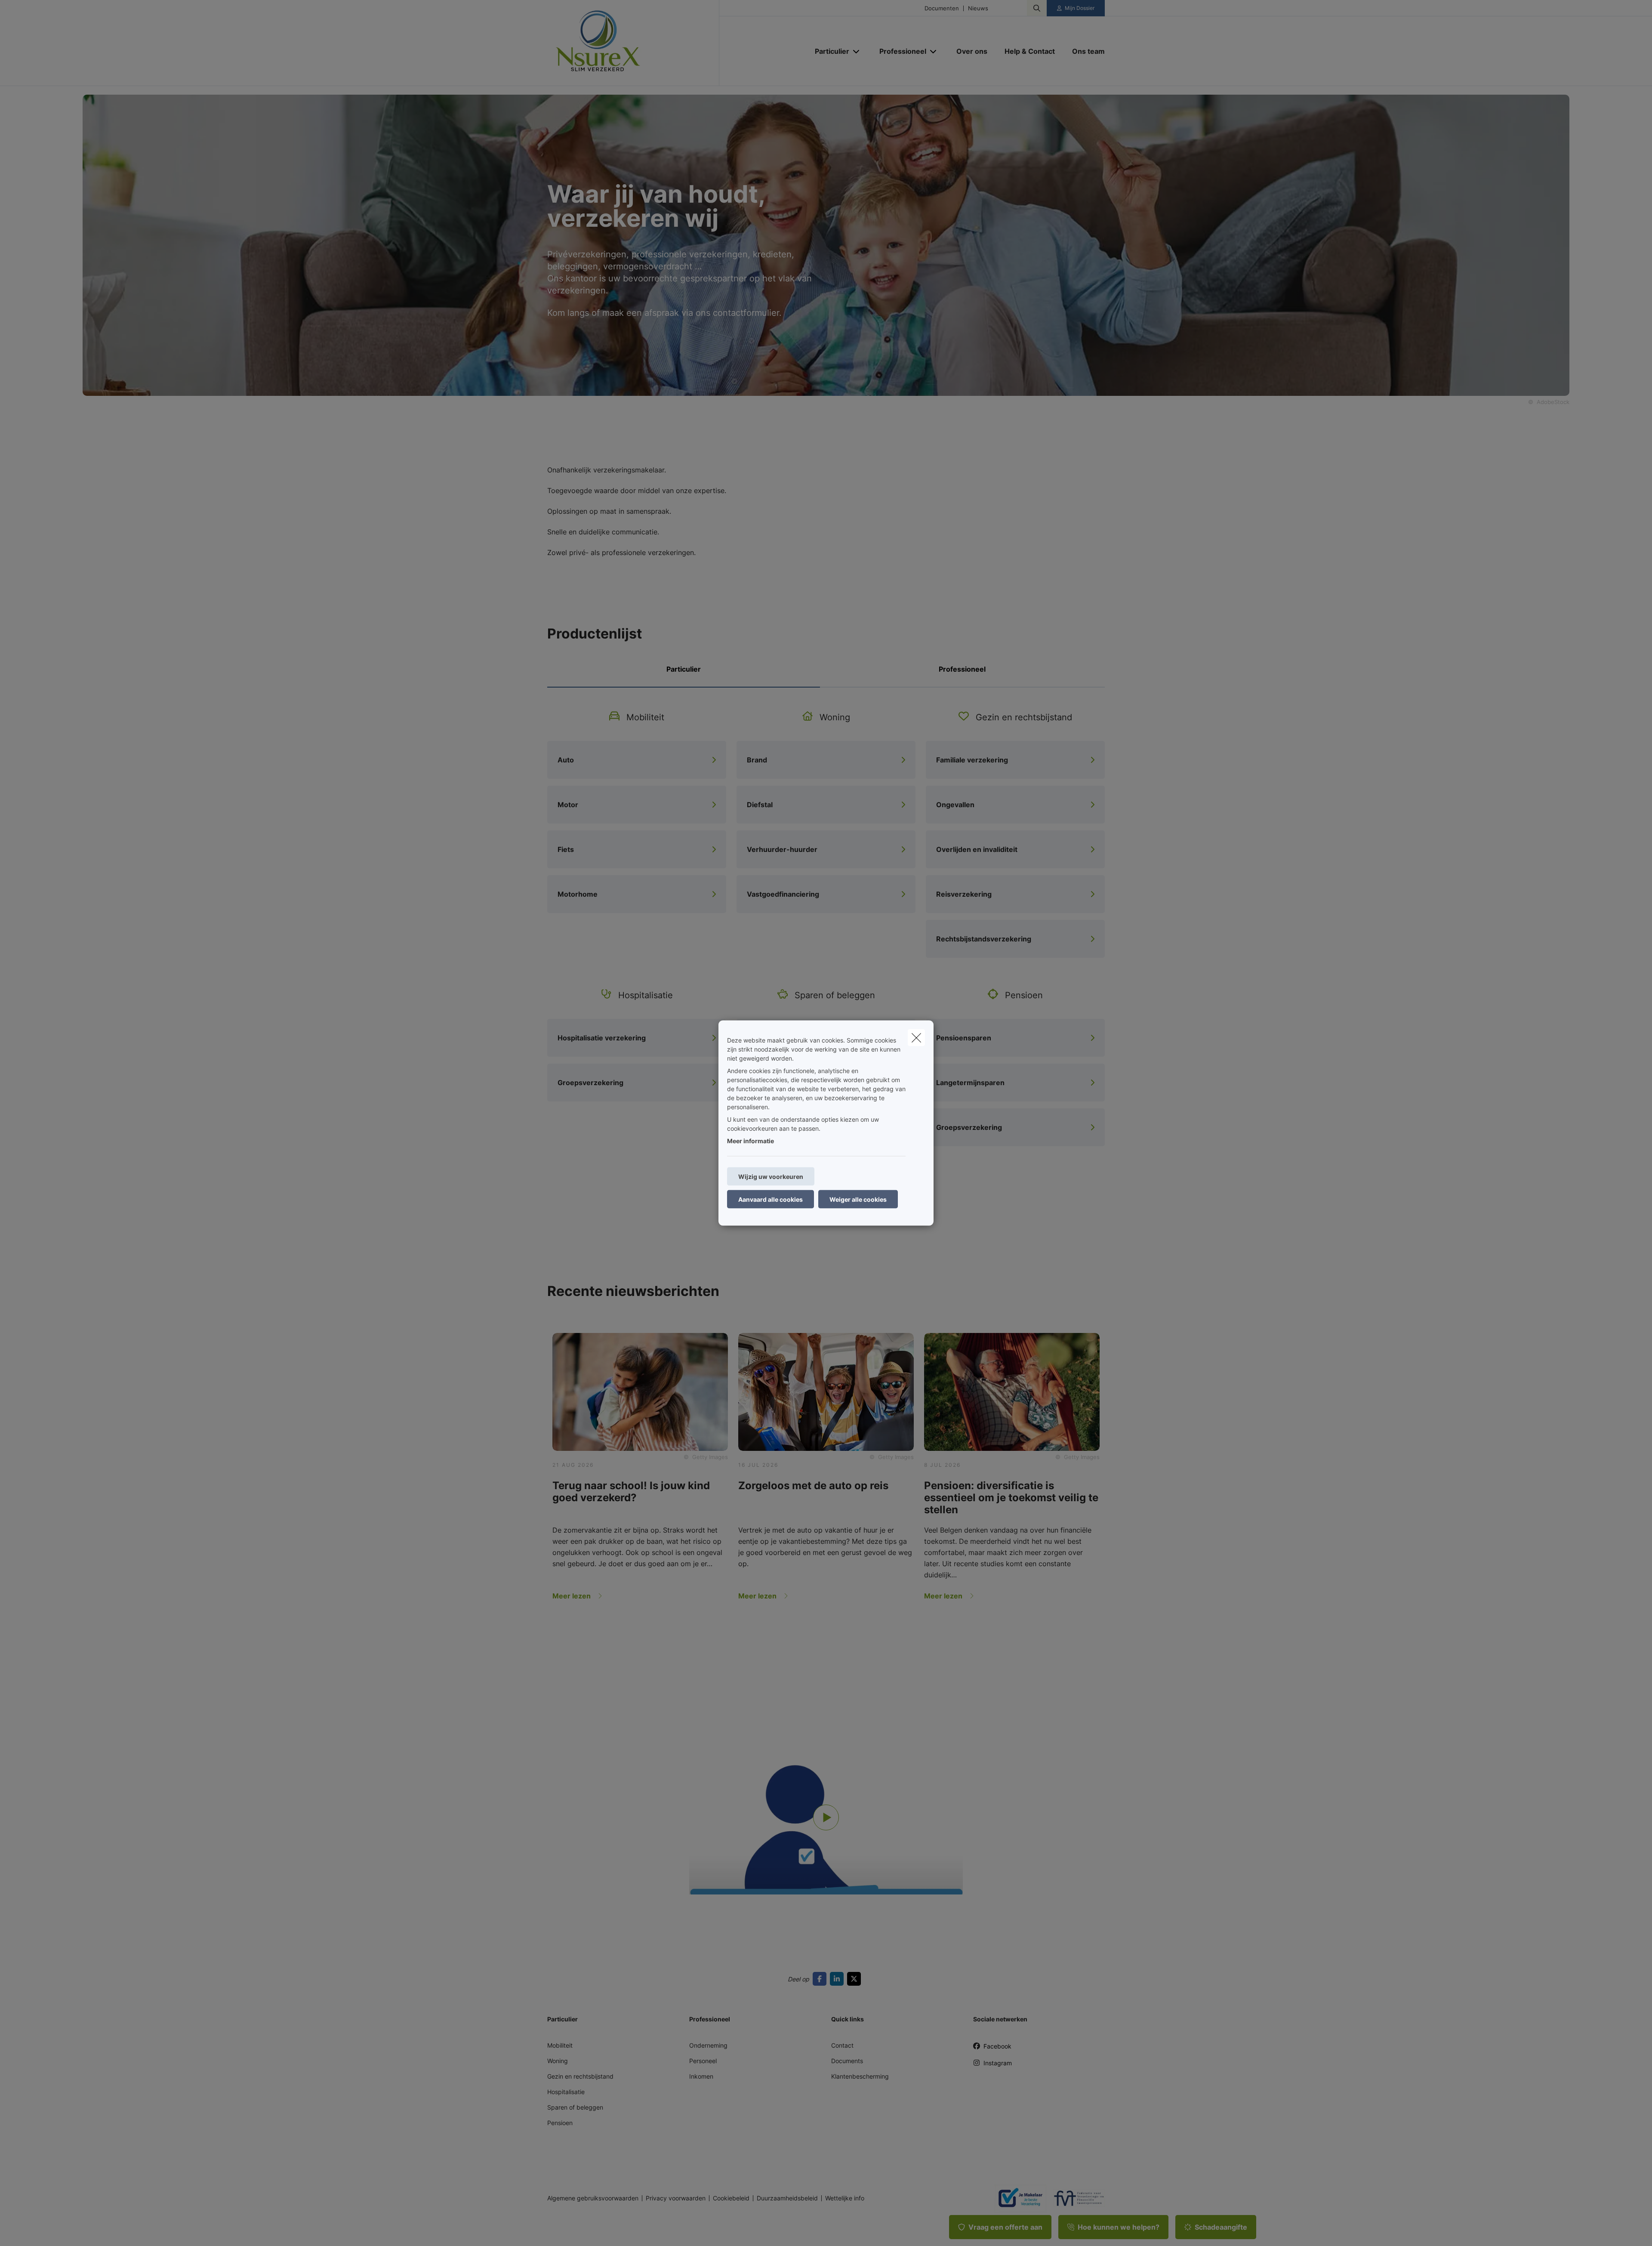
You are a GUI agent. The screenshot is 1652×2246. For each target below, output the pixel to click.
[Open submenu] (857, 51)
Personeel (703, 2061)
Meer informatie (750, 1141)
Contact (842, 2045)
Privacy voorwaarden (676, 2198)
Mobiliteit (560, 2045)
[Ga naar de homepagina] (633, 43)
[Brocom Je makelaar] (1017, 2198)
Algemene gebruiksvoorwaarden (593, 2198)
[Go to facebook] (821, 1979)
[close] (916, 1038)
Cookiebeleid (731, 2198)
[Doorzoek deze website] (1037, 8)
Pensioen (560, 2123)
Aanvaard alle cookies (771, 1199)
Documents (847, 2061)
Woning (558, 2061)
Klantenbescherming (860, 2076)
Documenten (942, 8)
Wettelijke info (845, 2198)
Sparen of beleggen (575, 2107)
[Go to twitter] (856, 1979)
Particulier (684, 669)
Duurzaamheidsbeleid (787, 2198)
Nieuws (978, 8)
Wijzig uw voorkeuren (771, 1177)
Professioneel (962, 669)
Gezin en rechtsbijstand (580, 2076)
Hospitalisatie (566, 2092)
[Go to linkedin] (838, 1979)
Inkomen (701, 2076)
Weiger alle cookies (858, 1199)
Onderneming (708, 2045)
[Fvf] (1076, 2198)
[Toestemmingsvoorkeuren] (34, 2229)
